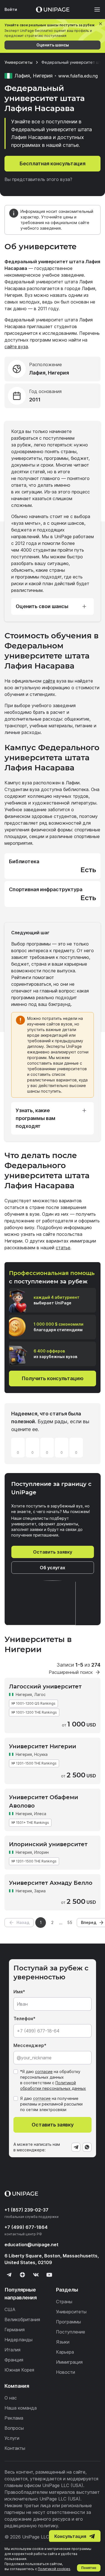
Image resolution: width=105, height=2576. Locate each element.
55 (70, 1922)
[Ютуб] (49, 2275)
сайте (49, 681)
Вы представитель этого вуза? (38, 179)
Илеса (40, 1814)
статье (63, 1248)
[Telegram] (76, 2147)
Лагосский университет (45, 1686)
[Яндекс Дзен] (22, 2275)
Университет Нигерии (43, 1746)
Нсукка (41, 1754)
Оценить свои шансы (42, 606)
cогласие (42, 2098)
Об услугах (53, 1568)
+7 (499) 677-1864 (26, 2227)
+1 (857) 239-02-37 (26, 2210)
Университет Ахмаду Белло (51, 1883)
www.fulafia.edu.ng (78, 76)
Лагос (40, 1694)
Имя (18, 1992)
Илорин (41, 1852)
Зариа (40, 1891)
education (32, 2245)
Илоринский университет (48, 1844)
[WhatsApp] (87, 2147)
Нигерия (24, 1694)
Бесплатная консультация (53, 164)
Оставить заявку (53, 1552)
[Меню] (94, 10)
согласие (44, 2072)
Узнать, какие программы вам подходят (36, 1118)
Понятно (89, 2568)
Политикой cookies (54, 2569)
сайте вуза (16, 347)
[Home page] (53, 10)
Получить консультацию (53, 1378)
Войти (11, 9)
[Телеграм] (9, 2275)
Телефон (23, 2019)
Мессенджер (29, 2045)
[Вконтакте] (36, 2275)
